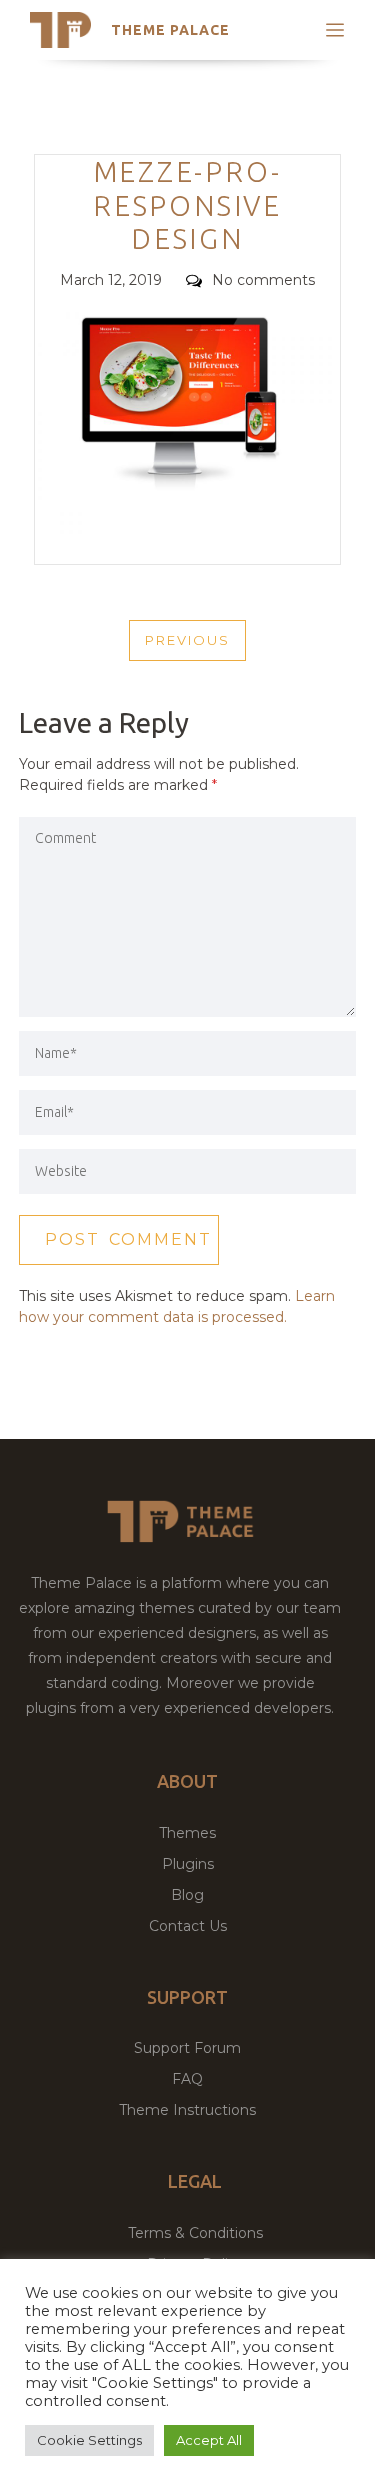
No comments (263, 280)
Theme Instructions (187, 2110)
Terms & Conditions (195, 2233)
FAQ (187, 2079)
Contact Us (188, 1926)
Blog (187, 1895)
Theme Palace (170, 30)
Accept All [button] (209, 2440)
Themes (187, 1833)
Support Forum (187, 2048)
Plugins (188, 1864)
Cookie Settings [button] (89, 2440)
